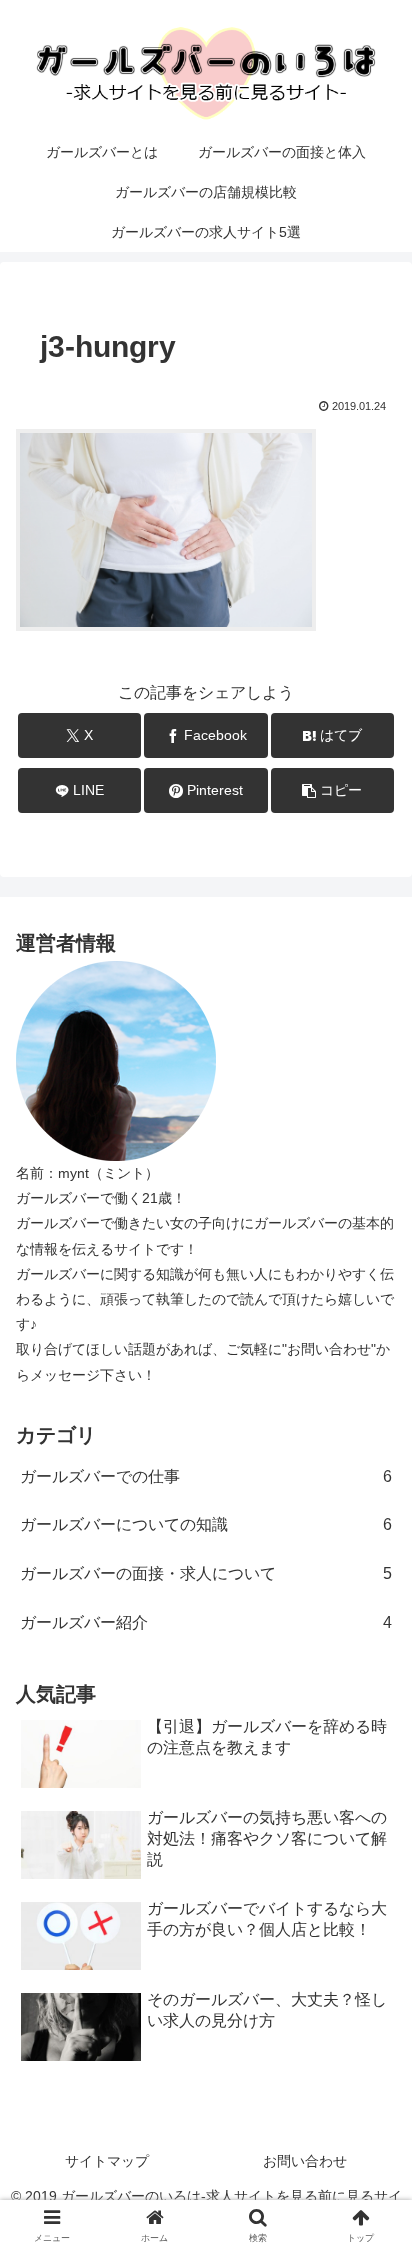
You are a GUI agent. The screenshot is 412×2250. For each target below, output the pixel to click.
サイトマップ (107, 2161)
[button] (333, 790)
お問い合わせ (305, 2161)
